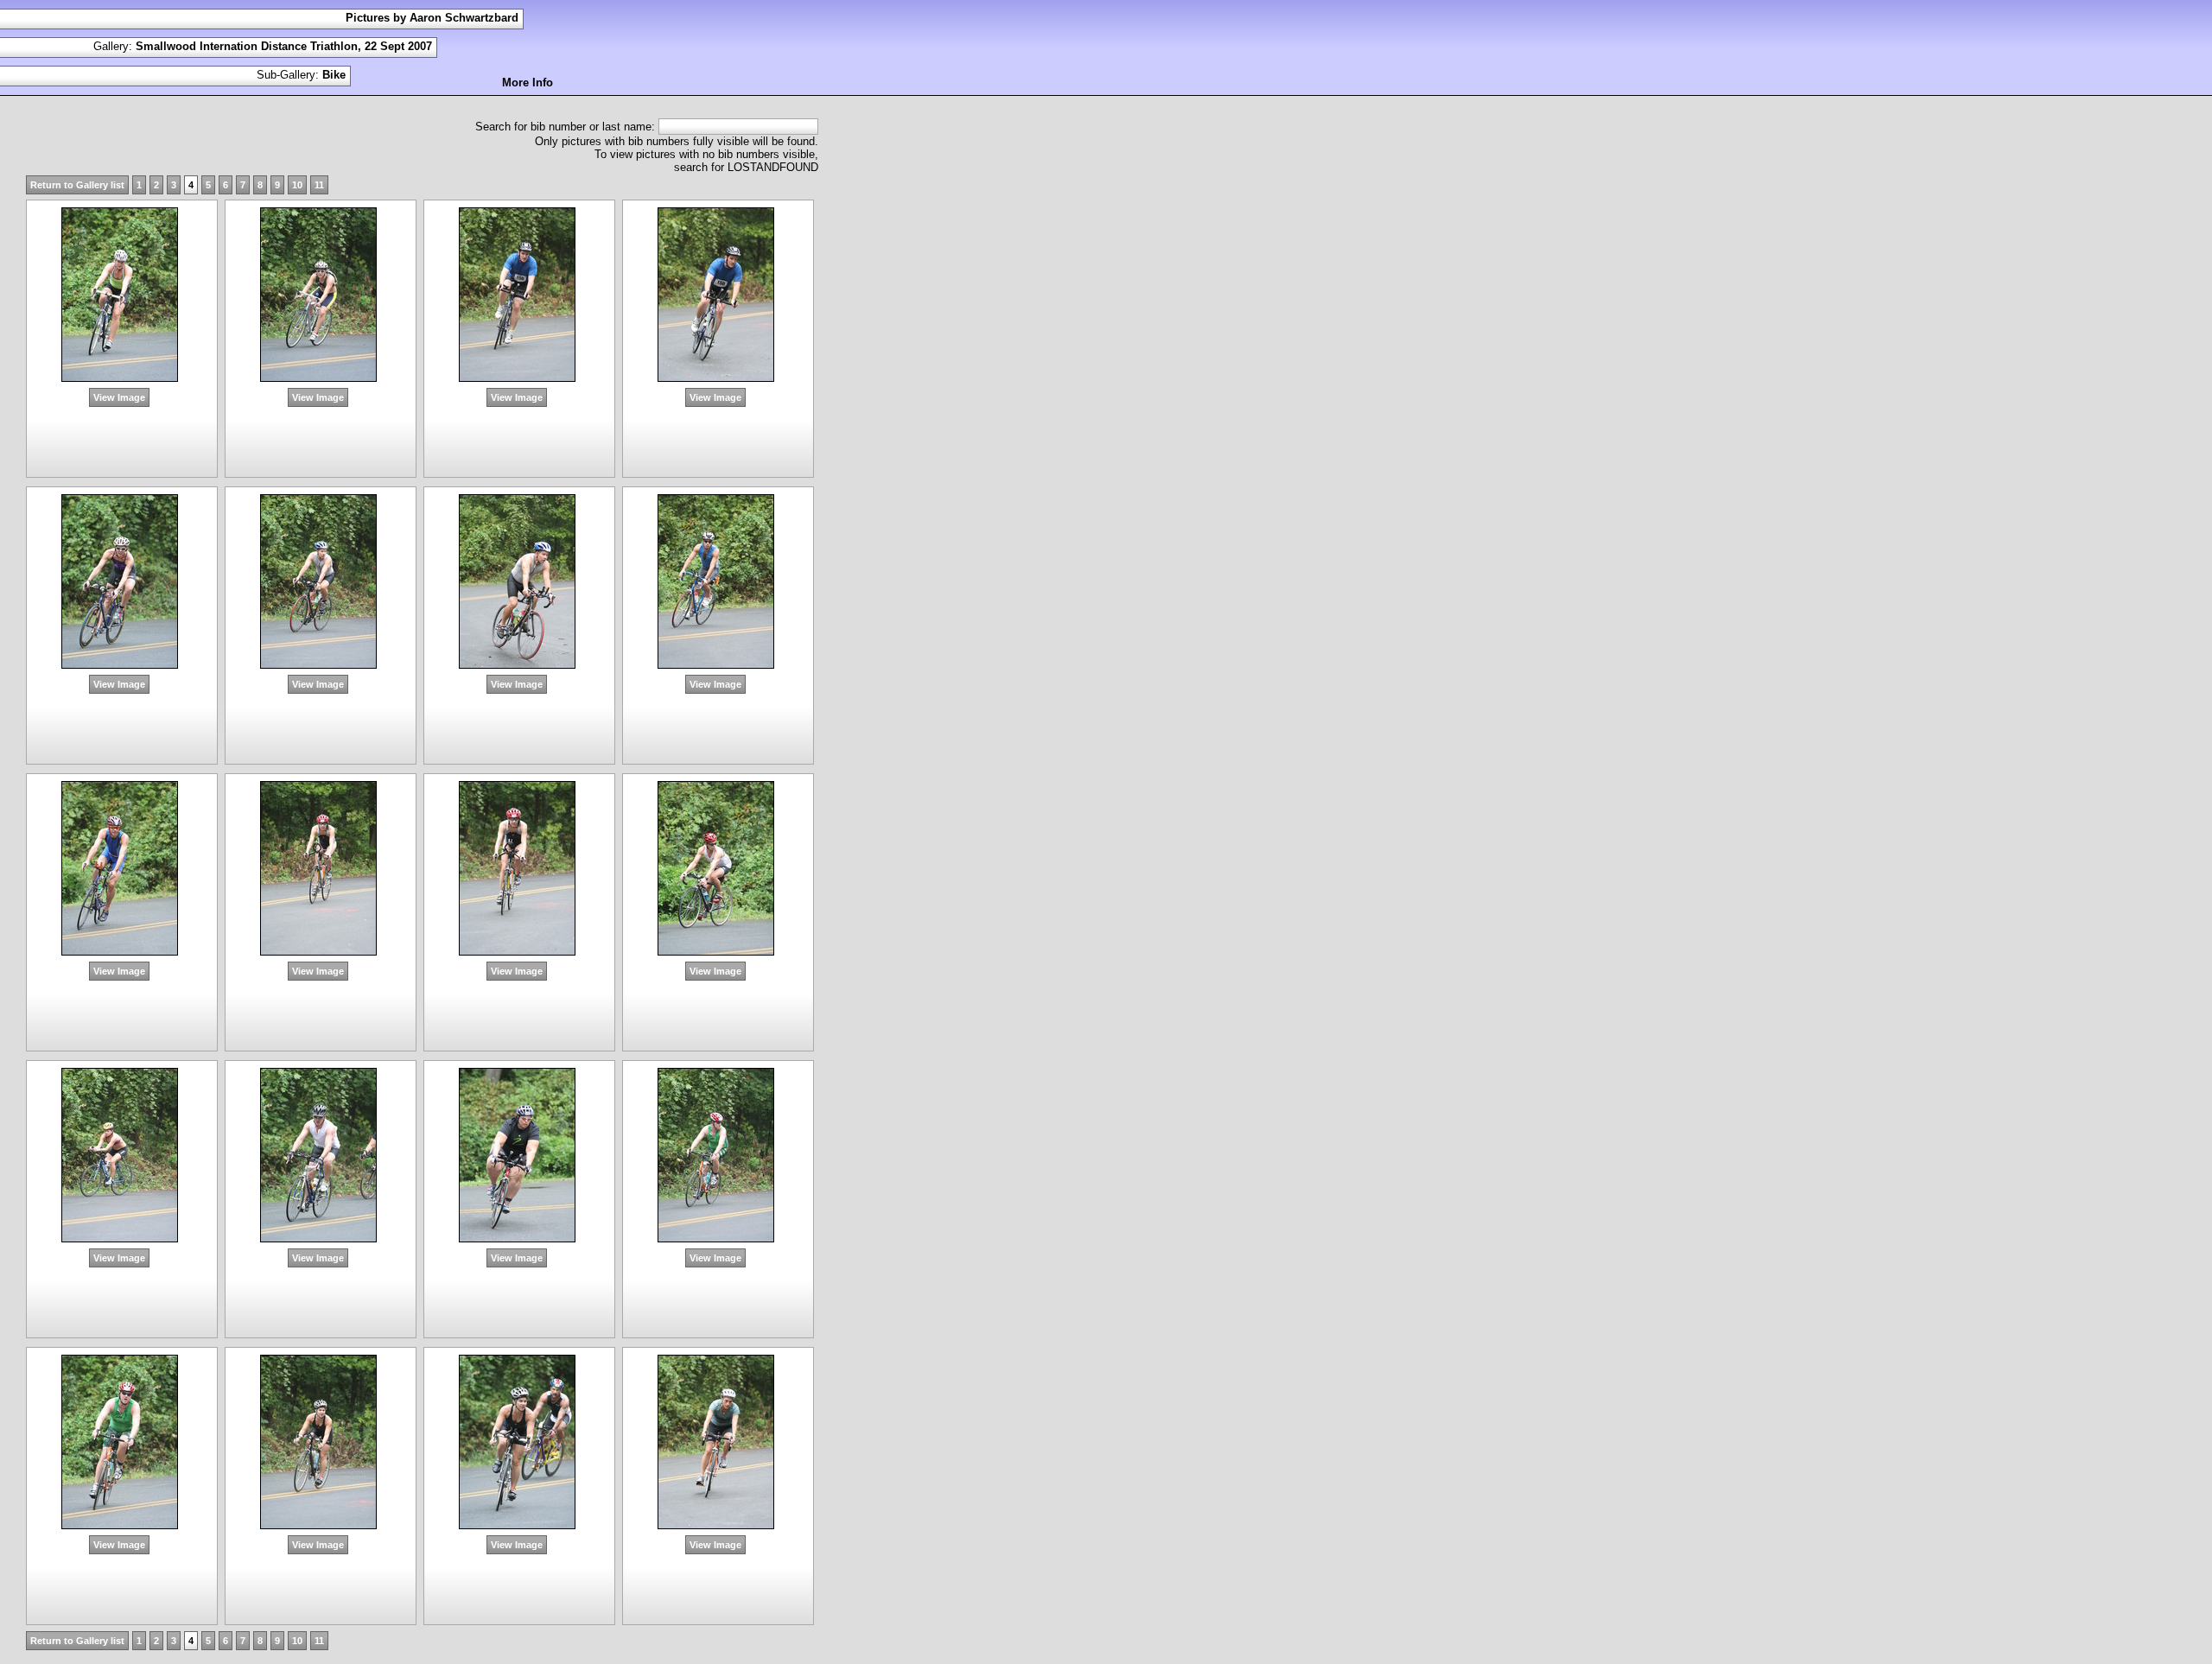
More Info (528, 83)
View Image (119, 397)
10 (297, 185)
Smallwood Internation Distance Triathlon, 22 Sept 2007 (284, 46)
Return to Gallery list (77, 185)
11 (319, 185)
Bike (334, 75)
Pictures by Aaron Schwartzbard (432, 18)
